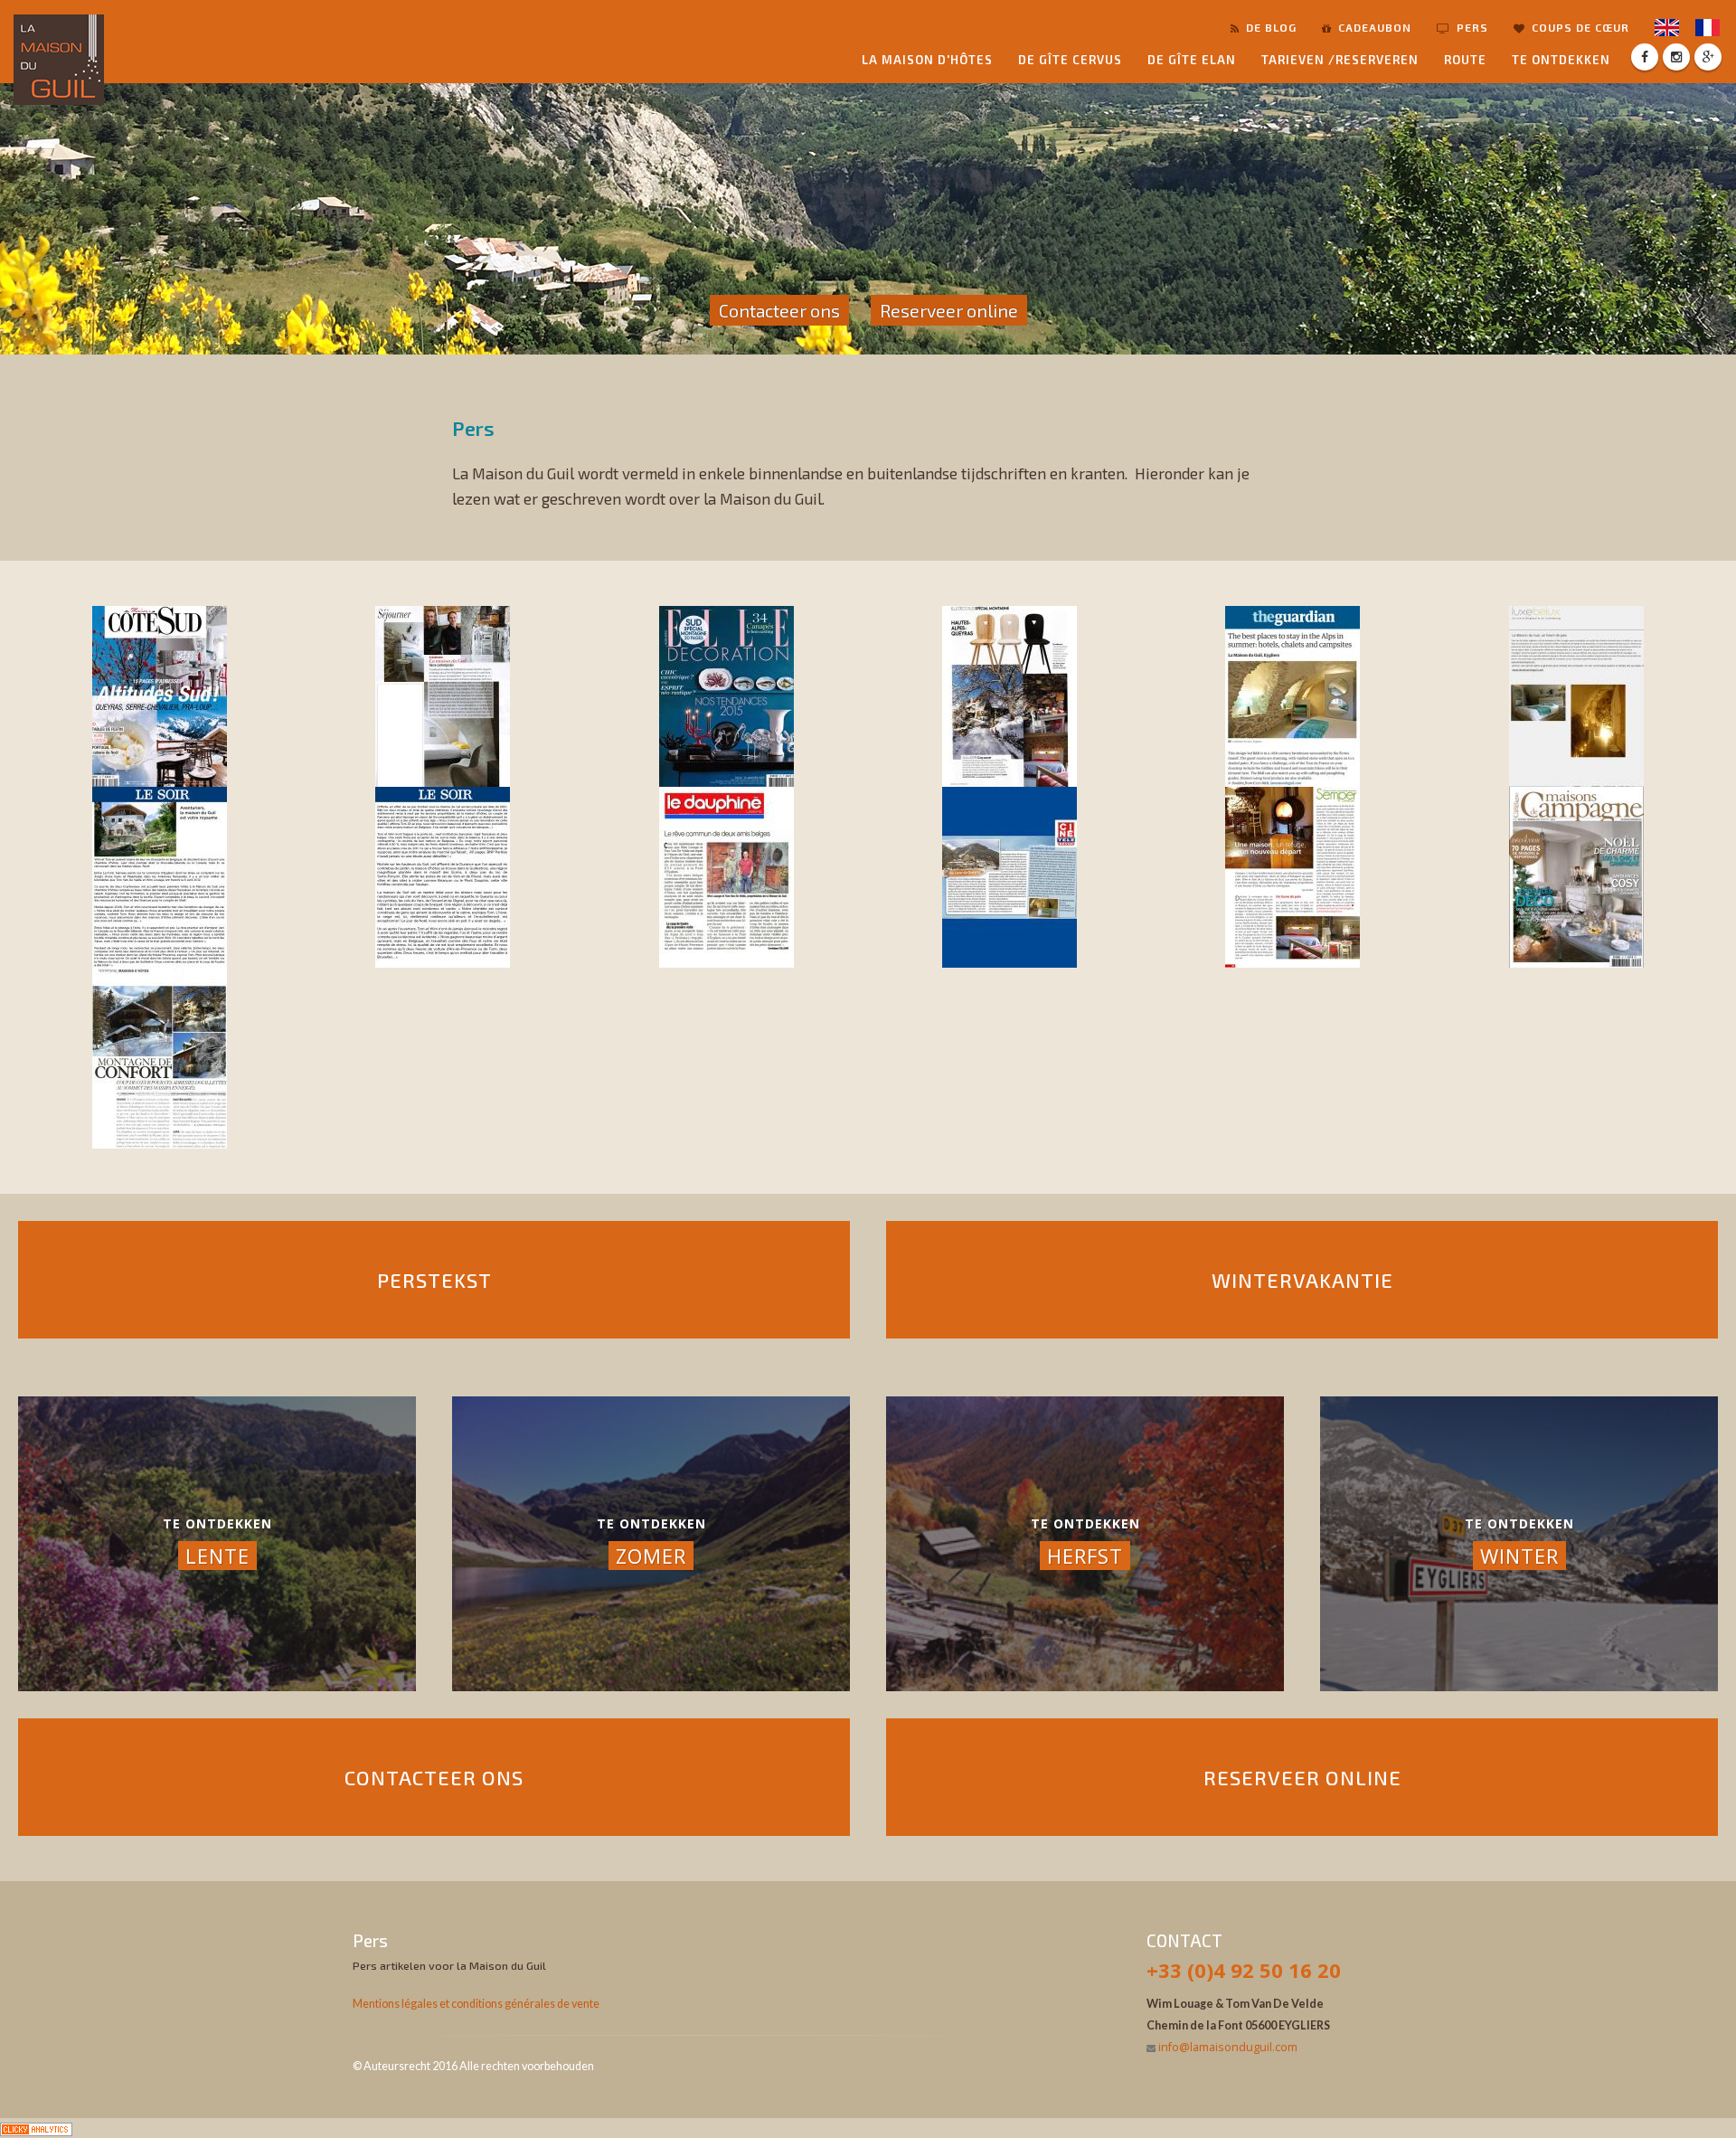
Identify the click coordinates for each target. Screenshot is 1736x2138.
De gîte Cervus (1070, 60)
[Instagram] (1676, 57)
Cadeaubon (1373, 27)
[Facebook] (1645, 57)
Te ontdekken (1561, 60)
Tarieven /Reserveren (1340, 60)
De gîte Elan (1192, 60)
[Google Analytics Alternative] (36, 2128)
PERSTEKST (434, 1280)
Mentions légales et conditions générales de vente (476, 2004)
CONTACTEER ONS (434, 1777)
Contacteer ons (779, 310)
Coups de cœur (1579, 27)
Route (1465, 60)
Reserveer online (949, 310)
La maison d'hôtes (927, 60)
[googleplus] (1708, 57)
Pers (1471, 27)
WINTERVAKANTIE (1302, 1280)
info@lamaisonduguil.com (1228, 2047)
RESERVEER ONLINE (1302, 1777)
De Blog (1269, 27)
